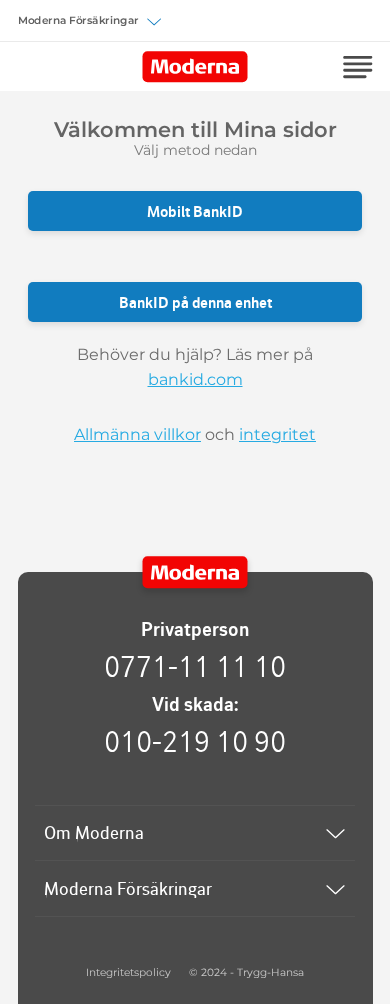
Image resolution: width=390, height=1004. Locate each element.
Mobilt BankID (195, 211)
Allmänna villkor (137, 434)
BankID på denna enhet (195, 302)
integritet (277, 434)
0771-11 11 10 (195, 666)
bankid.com (195, 379)
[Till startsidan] (195, 573)
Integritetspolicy (128, 972)
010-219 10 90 (195, 741)
